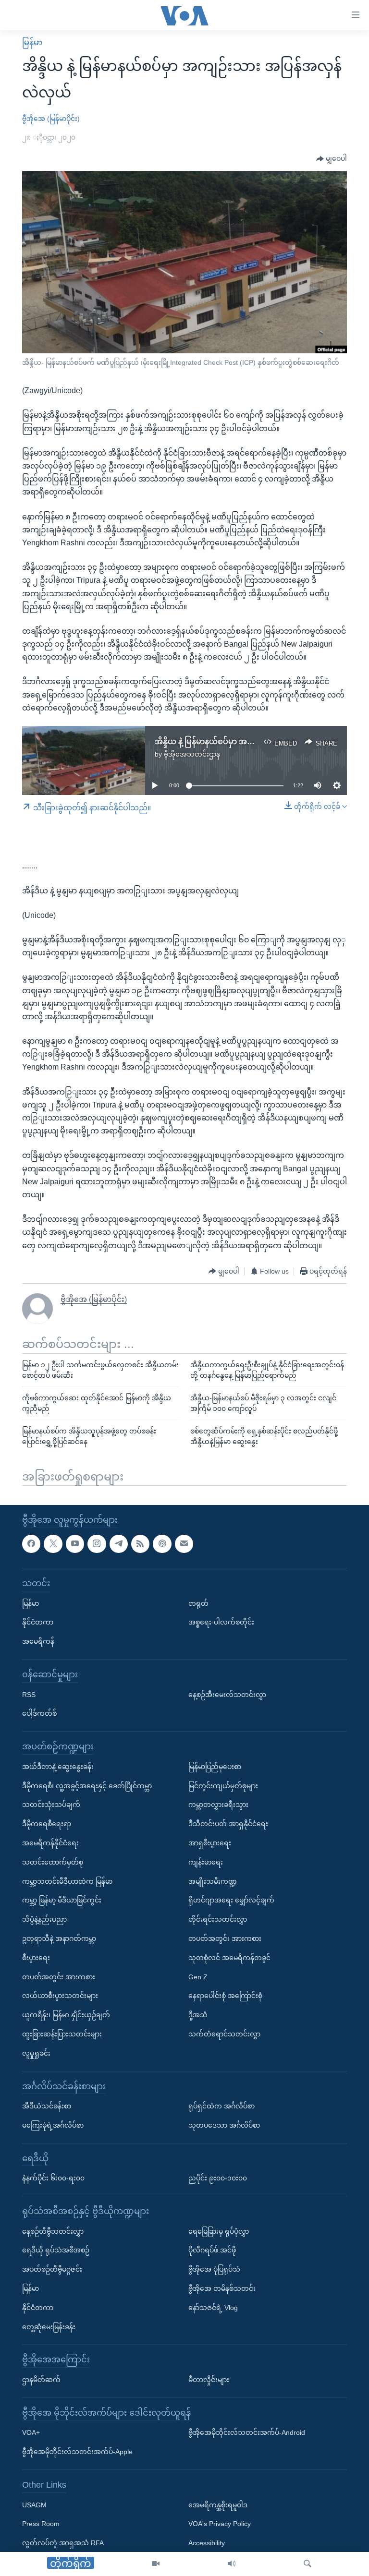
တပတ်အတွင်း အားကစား (59, 1977)
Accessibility (207, 2543)
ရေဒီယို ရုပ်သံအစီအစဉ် (56, 2251)
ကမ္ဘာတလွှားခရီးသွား (218, 1805)
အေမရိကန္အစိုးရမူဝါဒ (218, 2505)
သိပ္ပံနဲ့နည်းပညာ (44, 1919)
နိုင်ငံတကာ (38, 1623)
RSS (29, 1695)
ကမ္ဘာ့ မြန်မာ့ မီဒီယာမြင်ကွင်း (62, 1901)
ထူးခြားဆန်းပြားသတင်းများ (62, 2034)
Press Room (41, 2524)
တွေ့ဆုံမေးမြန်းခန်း (49, 2327)
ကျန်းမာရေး (206, 1862)
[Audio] (232, 2564)
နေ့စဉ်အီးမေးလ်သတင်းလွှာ (227, 1695)
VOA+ (31, 2433)
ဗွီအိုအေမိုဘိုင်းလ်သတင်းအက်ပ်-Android (247, 2433)
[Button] (332, 159)
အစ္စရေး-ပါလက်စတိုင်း (221, 1623)
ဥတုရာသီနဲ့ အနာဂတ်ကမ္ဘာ (59, 1938)
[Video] (156, 2564)
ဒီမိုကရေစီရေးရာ (47, 1824)
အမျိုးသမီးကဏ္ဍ (213, 1881)
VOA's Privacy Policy (220, 2524)
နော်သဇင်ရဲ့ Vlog (213, 2308)
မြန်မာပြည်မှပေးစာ (215, 1767)
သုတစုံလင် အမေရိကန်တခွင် (229, 1958)
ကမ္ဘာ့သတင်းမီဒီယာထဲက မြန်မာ (67, 1881)
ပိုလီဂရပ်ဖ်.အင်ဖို (212, 2251)
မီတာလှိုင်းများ (209, 2380)
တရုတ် (198, 1603)
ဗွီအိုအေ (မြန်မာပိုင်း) (51, 119)
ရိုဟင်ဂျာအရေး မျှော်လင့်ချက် (231, 1901)
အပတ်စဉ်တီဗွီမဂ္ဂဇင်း (52, 2270)
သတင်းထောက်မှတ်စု (53, 1862)
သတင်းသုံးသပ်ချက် (51, 1805)
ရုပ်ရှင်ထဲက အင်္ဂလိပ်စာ (221, 2106)
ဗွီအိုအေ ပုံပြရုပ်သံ (214, 2270)
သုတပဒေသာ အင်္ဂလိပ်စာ (224, 2125)
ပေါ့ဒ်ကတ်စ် (39, 1714)
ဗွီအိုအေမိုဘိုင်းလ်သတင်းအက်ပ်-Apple (77, 2452)
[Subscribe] (184, 1544)
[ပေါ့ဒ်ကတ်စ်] (162, 1544)
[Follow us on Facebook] (31, 1544)
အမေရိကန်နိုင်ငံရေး (50, 1843)
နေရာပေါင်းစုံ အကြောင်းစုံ (225, 1996)
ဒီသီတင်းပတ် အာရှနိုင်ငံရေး (228, 1824)
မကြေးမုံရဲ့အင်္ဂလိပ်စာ (53, 2125)
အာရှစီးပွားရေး (210, 1843)
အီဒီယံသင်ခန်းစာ (47, 2106)
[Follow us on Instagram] (97, 1544)
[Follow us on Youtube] (75, 1544)
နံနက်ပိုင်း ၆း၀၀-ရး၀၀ (53, 2179)
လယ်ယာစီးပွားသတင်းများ (60, 1996)
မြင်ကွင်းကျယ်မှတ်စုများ (223, 1786)
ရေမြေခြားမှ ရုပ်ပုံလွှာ (219, 2231)
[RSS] (140, 1544)
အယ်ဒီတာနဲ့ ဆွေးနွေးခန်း (58, 1767)
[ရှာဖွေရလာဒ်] (307, 2564)
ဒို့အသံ (198, 2015)
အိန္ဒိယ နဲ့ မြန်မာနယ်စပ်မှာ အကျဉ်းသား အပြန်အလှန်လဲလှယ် (252, 741)
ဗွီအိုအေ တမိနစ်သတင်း (222, 2288)
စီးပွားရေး (36, 1958)
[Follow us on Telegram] (119, 1544)
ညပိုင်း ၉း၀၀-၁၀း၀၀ (218, 2179)
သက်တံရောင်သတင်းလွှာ (224, 2034)
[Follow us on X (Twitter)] (53, 1544)
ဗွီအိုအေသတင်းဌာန (192, 754)
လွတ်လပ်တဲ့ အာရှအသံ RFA (63, 2543)
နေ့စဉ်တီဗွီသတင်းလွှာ (53, 2231)
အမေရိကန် (38, 1641)
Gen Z (198, 1977)
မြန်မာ (32, 42)
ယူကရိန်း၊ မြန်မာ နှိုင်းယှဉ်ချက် (66, 2015)
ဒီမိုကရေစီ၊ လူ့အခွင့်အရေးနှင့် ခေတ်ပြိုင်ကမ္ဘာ (87, 1786)
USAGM (34, 2505)
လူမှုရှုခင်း (36, 2053)
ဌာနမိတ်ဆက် (41, 2380)
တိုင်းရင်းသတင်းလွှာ (218, 1919)
